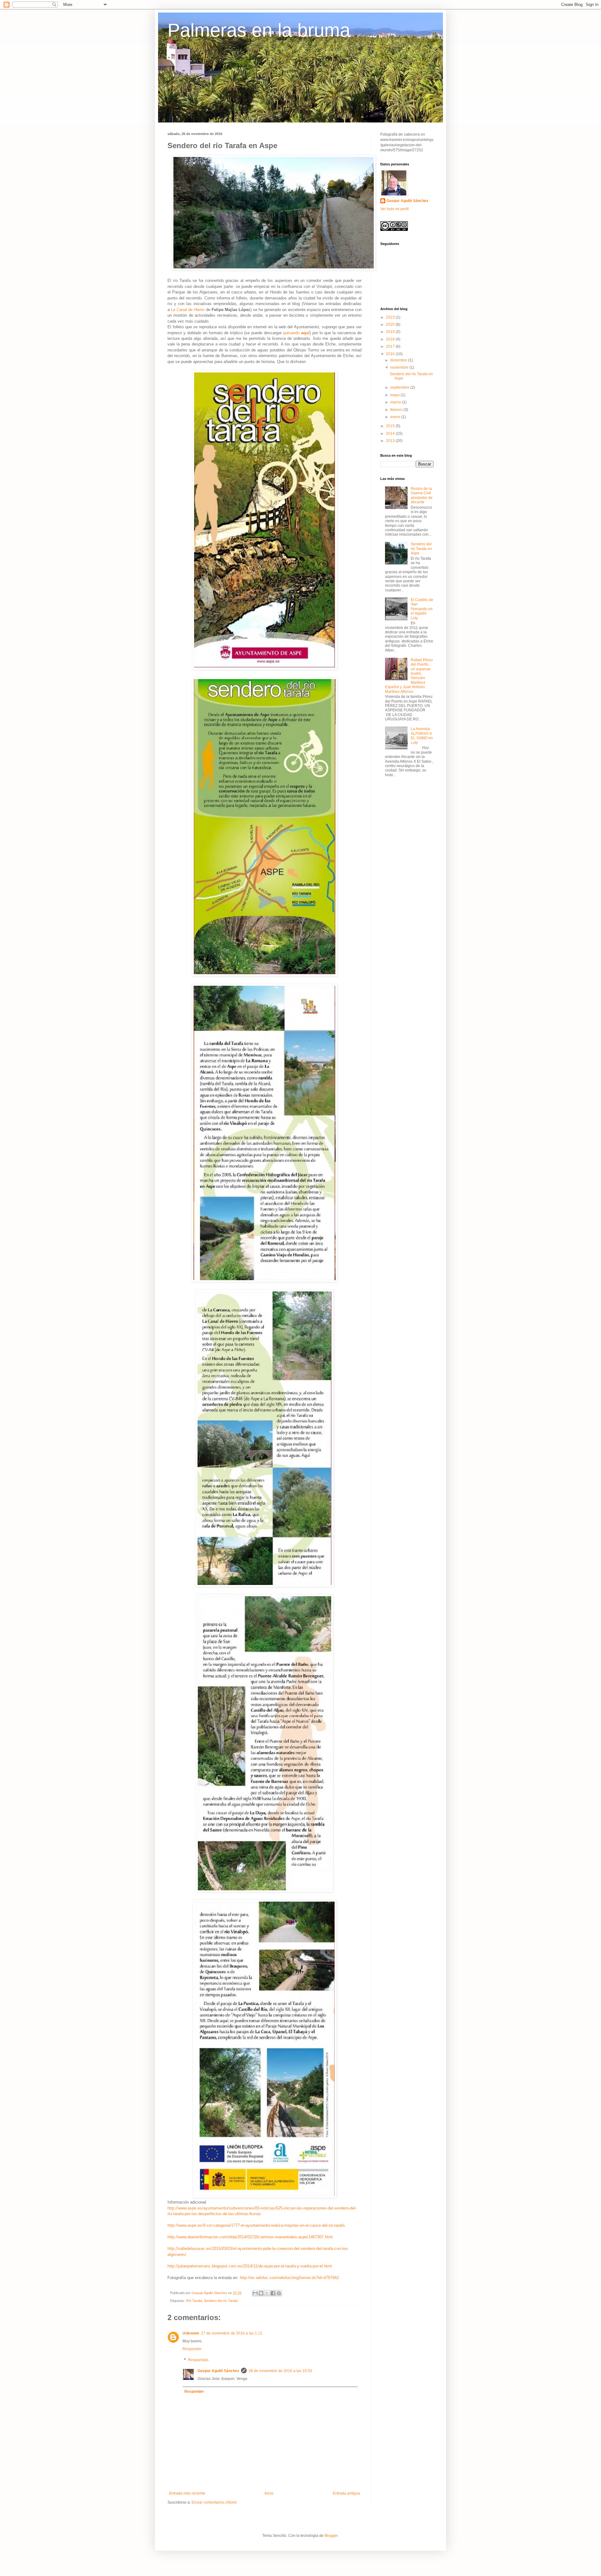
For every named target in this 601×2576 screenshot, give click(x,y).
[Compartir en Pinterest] (279, 2293)
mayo (396, 395)
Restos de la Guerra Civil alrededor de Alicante (422, 495)
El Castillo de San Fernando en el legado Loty (422, 609)
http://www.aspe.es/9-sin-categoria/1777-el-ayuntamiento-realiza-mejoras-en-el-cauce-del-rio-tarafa (256, 2225)
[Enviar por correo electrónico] (255, 2293)
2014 (391, 434)
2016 (391, 354)
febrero (397, 410)
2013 (391, 441)
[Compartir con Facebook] (273, 2293)
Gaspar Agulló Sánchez (218, 2371)
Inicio (269, 2493)
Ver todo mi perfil (395, 209)
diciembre (399, 360)
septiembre (400, 387)
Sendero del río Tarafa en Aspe (421, 549)
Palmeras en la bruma (259, 30)
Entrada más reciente (187, 2493)
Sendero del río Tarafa (221, 2301)
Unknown (191, 2333)
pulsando (296, 333)
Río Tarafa (194, 2301)
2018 (391, 339)
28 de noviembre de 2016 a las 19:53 (280, 2371)
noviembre (400, 367)
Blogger (331, 2536)
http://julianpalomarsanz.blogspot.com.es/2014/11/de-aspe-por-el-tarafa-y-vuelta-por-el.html (250, 2266)
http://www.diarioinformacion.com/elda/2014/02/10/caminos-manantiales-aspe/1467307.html (250, 2237)
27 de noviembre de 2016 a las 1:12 (232, 2333)
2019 (391, 332)
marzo (396, 402)
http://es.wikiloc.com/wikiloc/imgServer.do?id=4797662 (289, 2278)
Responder (192, 2349)
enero (396, 417)
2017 (391, 346)
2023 (391, 317)
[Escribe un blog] (261, 2293)
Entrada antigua (346, 2493)
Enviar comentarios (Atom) (214, 2502)
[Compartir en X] (267, 2293)
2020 (391, 325)
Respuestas (198, 2360)
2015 (391, 426)
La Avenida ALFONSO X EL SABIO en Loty (422, 736)
